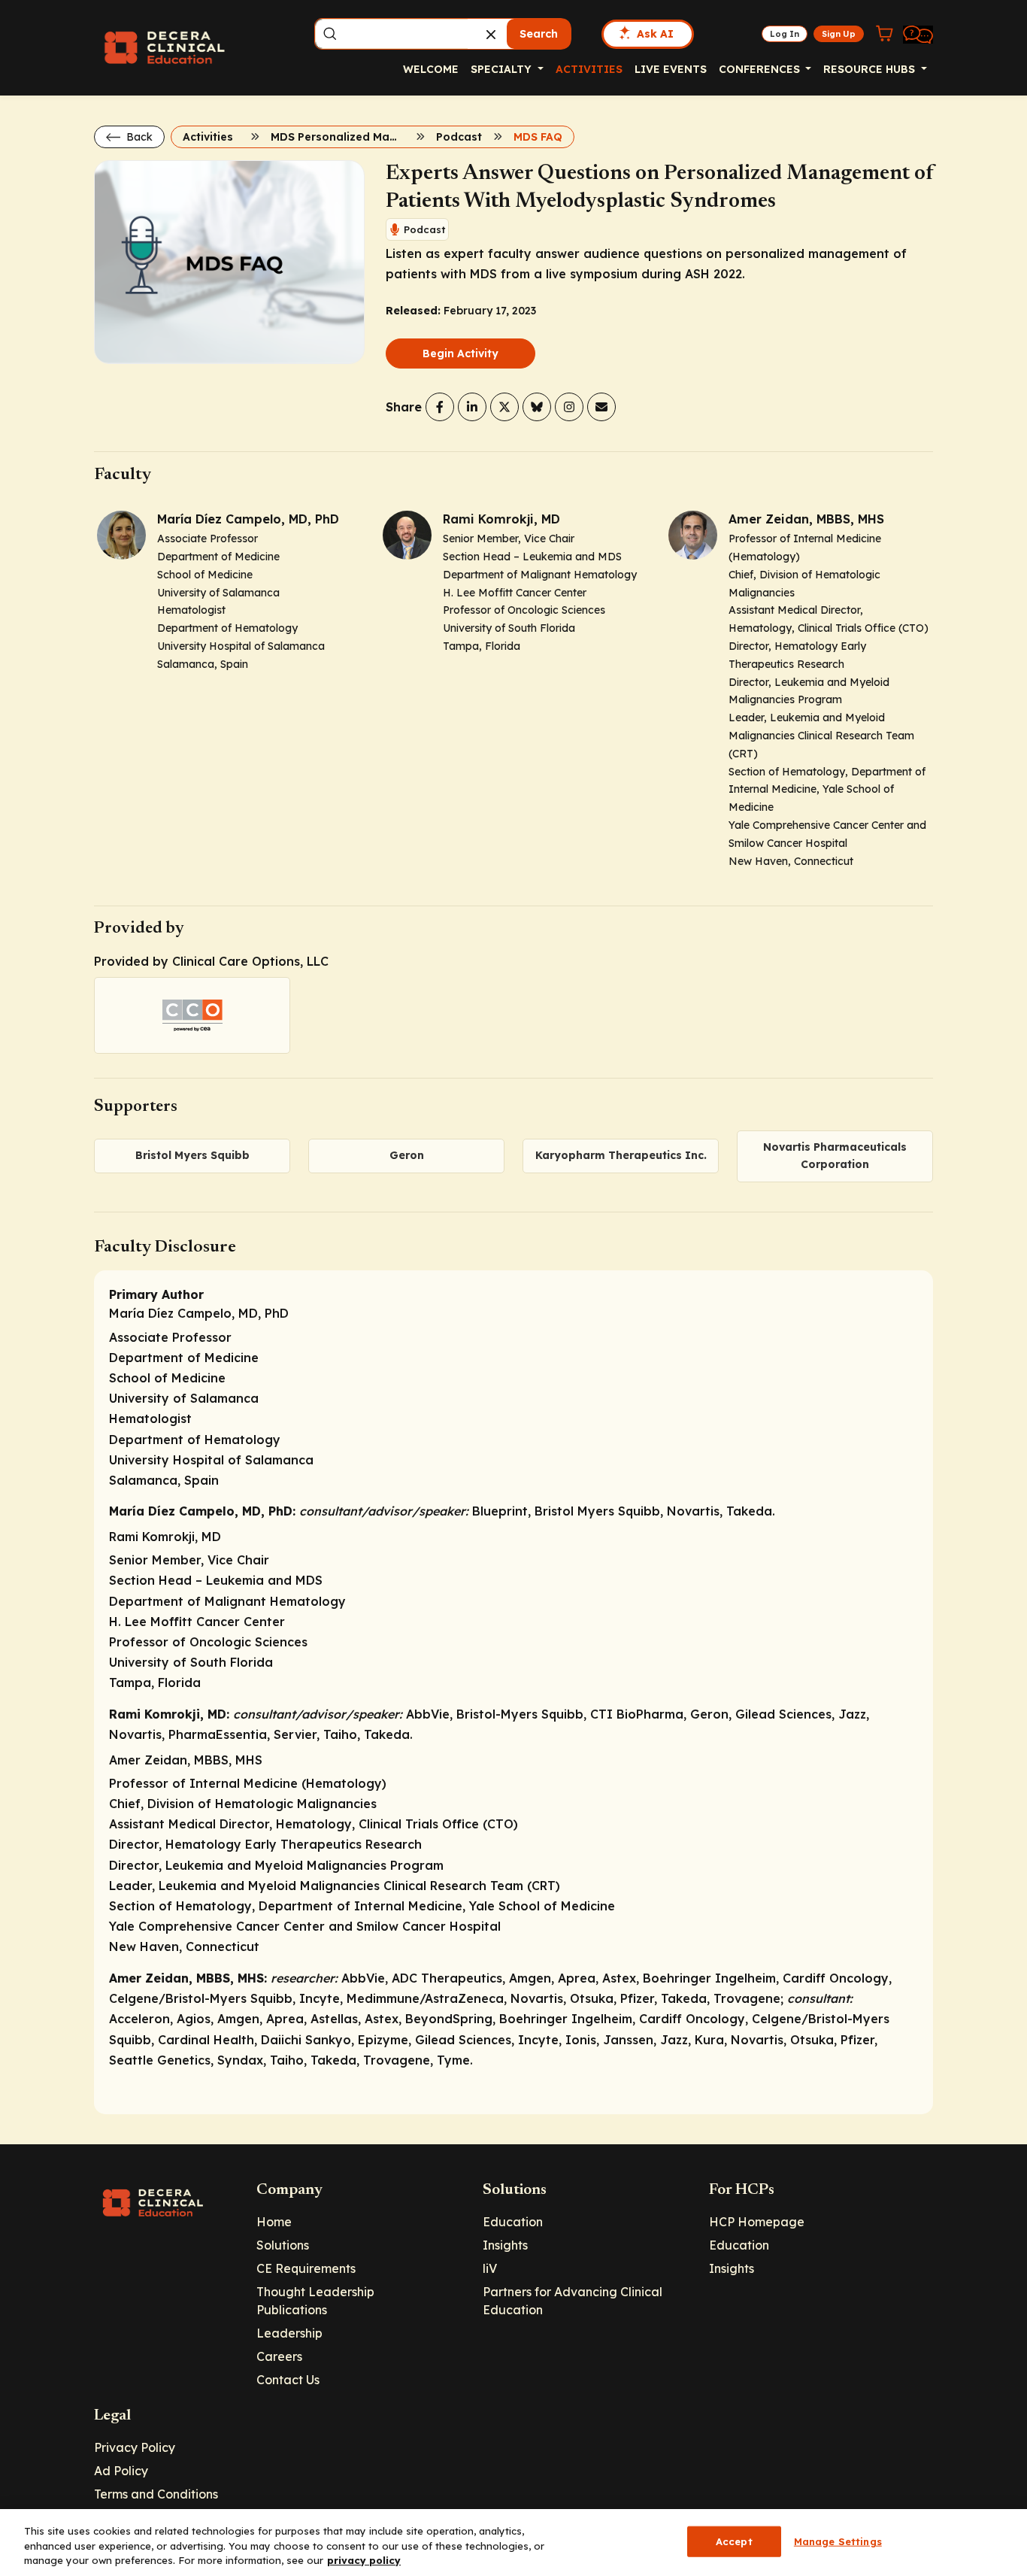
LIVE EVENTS (671, 69)
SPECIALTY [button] (503, 69)
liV (490, 2268)
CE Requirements (306, 2268)
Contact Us (288, 2380)
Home (274, 2222)
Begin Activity (460, 353)
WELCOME (431, 69)
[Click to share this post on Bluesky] (537, 407)
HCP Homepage (757, 2222)
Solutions (283, 2245)
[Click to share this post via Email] (601, 407)
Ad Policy (121, 2471)
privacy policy (364, 2560)
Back (138, 137)
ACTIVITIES (589, 69)
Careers (279, 2356)
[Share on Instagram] (569, 407)
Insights (505, 2245)
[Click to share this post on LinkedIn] (472, 407)
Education (513, 2222)
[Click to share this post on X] (504, 407)
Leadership (289, 2333)
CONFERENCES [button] (761, 69)
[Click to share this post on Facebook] (440, 407)
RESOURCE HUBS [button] (871, 69)
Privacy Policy (135, 2447)
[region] (513, 2543)
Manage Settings (838, 2541)
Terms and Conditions (156, 2494)
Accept (734, 2541)
